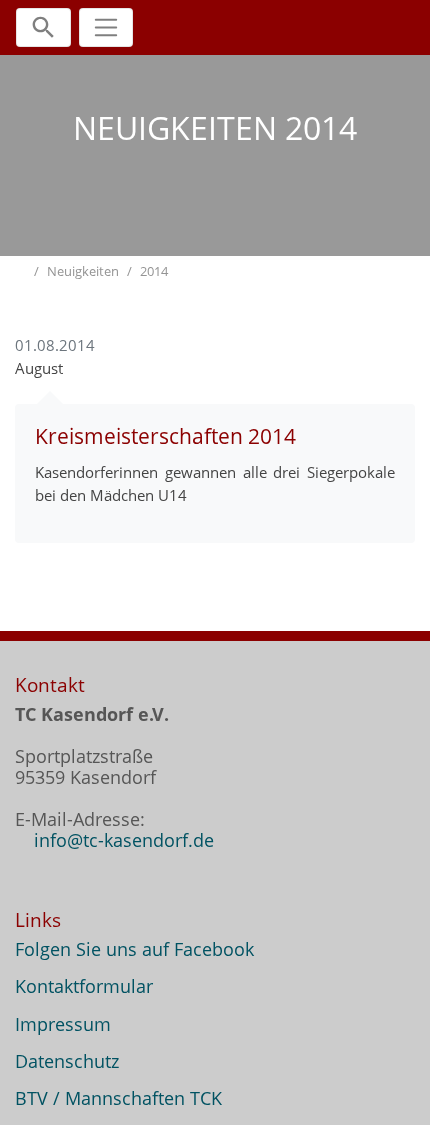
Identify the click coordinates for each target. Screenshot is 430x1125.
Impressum (63, 1024)
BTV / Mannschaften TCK (118, 1098)
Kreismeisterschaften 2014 (165, 436)
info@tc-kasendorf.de (124, 840)
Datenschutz (67, 1061)
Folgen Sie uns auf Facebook (134, 949)
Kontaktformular (84, 986)
